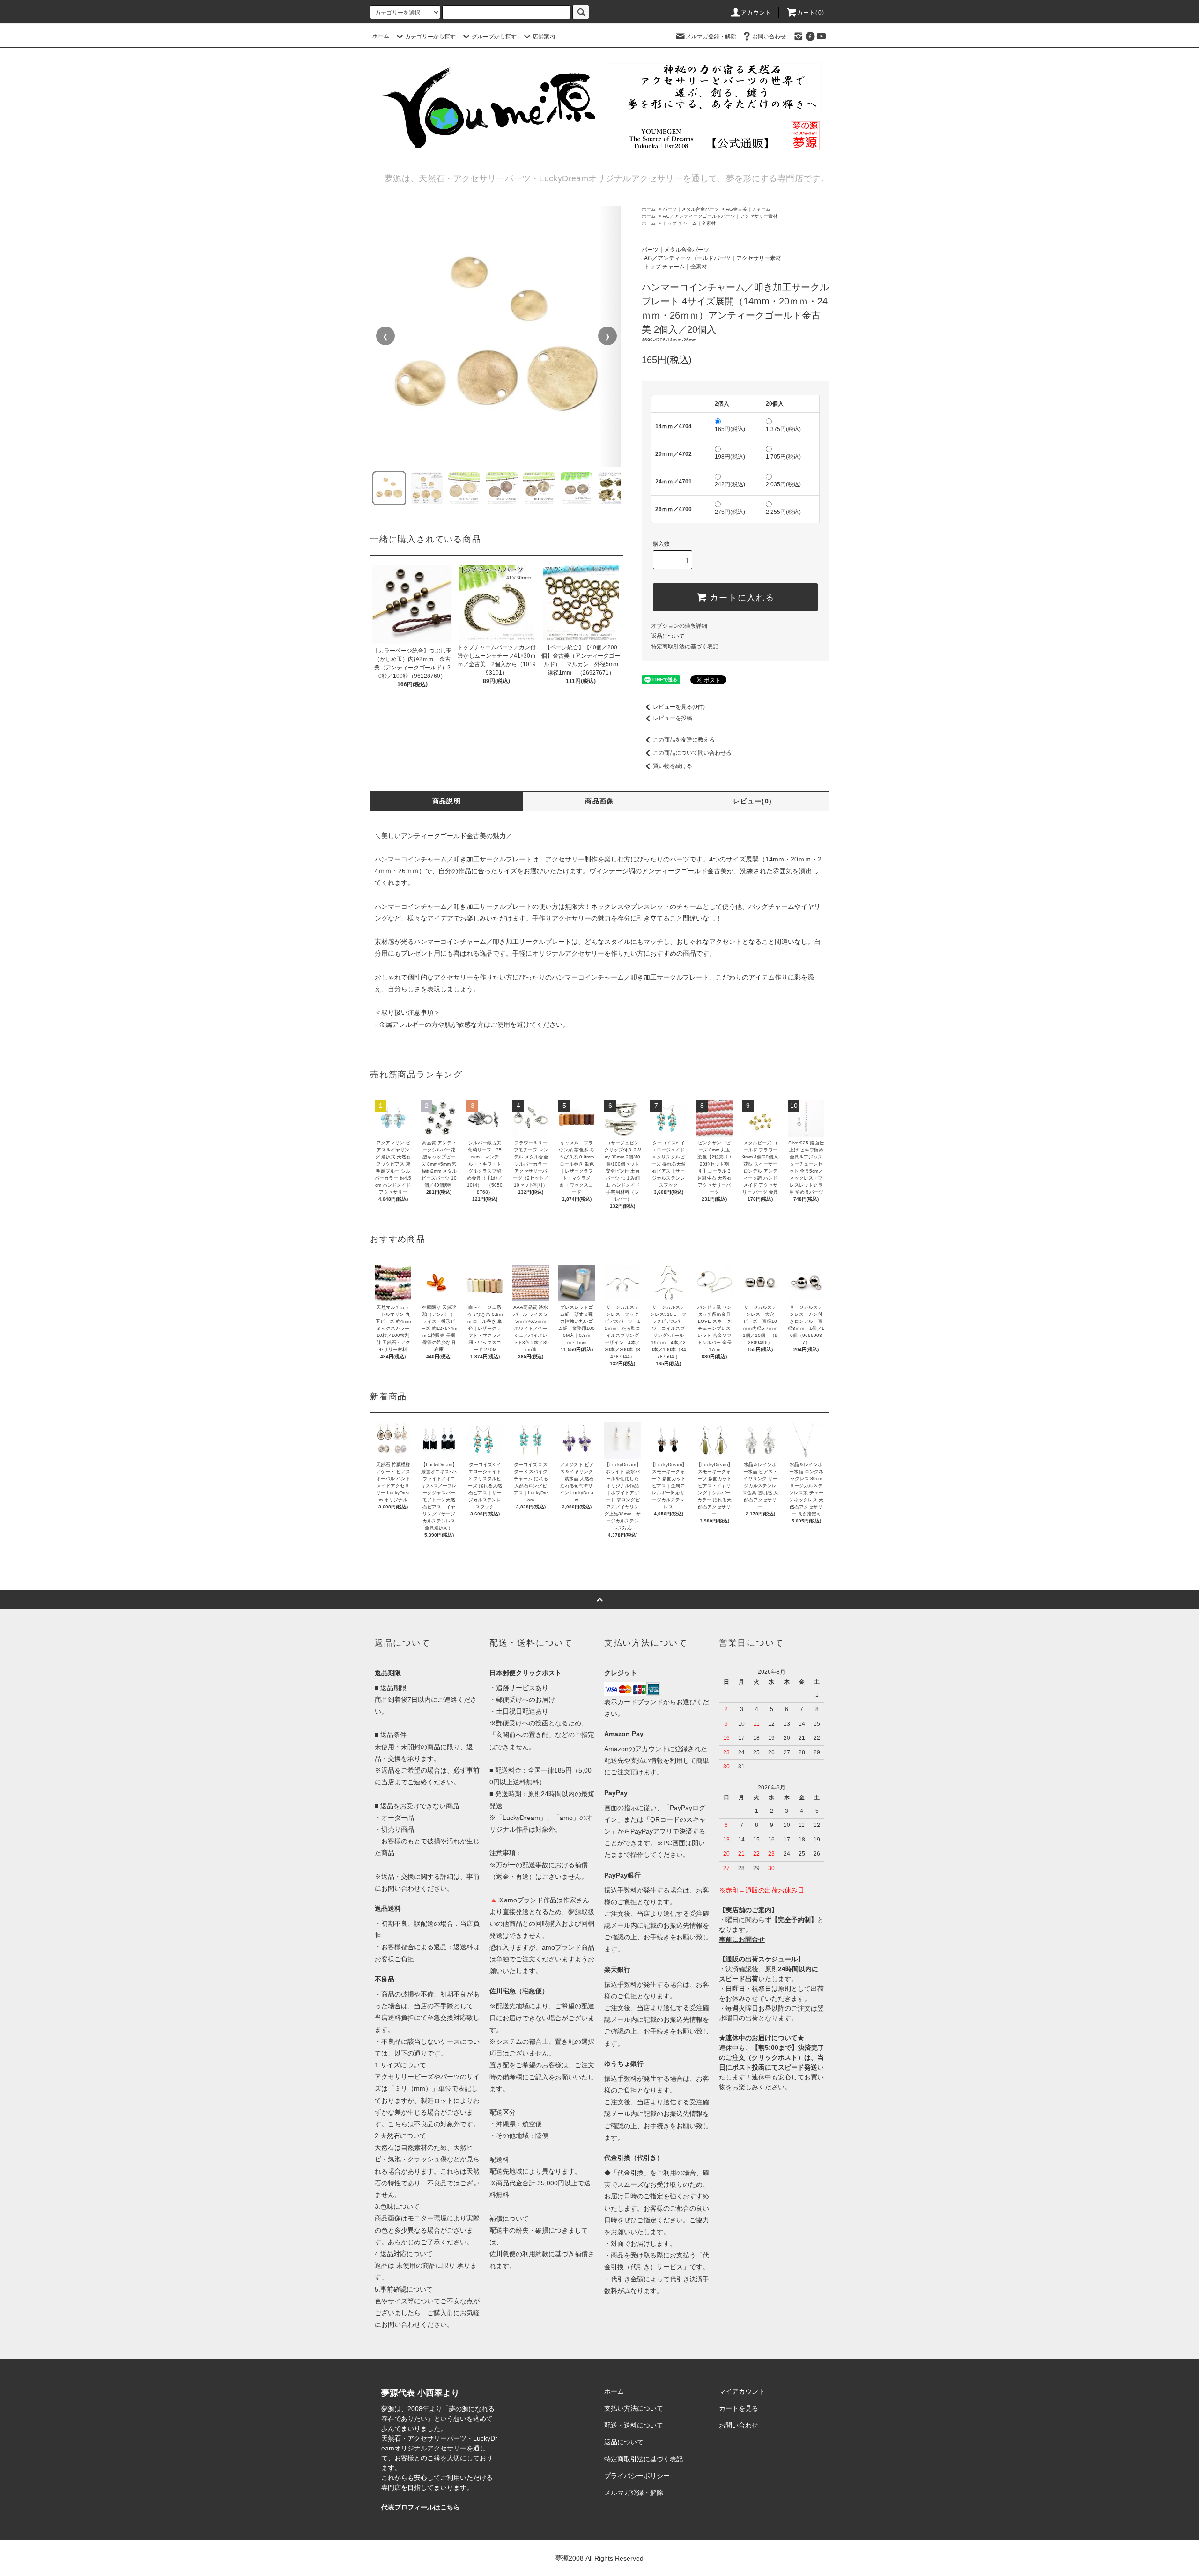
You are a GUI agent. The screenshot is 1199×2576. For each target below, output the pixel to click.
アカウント (756, 13)
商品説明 (447, 801)
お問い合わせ (769, 37)
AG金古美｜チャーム (748, 209)
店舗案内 (544, 37)
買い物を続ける (673, 766)
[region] (496, 336)
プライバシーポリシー (637, 2476)
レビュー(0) (753, 801)
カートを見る (739, 2408)
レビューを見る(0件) (679, 707)
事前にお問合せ (742, 1939)
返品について (668, 636)
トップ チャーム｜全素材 (689, 223)
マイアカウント (742, 2391)
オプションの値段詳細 (679, 626)
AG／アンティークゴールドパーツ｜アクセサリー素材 (720, 216)
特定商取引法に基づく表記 (685, 646)
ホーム (381, 36)
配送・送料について (634, 2425)
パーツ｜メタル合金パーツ (691, 209)
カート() (811, 13)
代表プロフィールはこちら (421, 2507)
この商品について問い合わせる (692, 753)
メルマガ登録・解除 (711, 37)
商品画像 (599, 801)
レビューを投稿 (673, 718)
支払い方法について (634, 2408)
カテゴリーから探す (430, 37)
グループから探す (494, 37)
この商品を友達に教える (684, 740)
